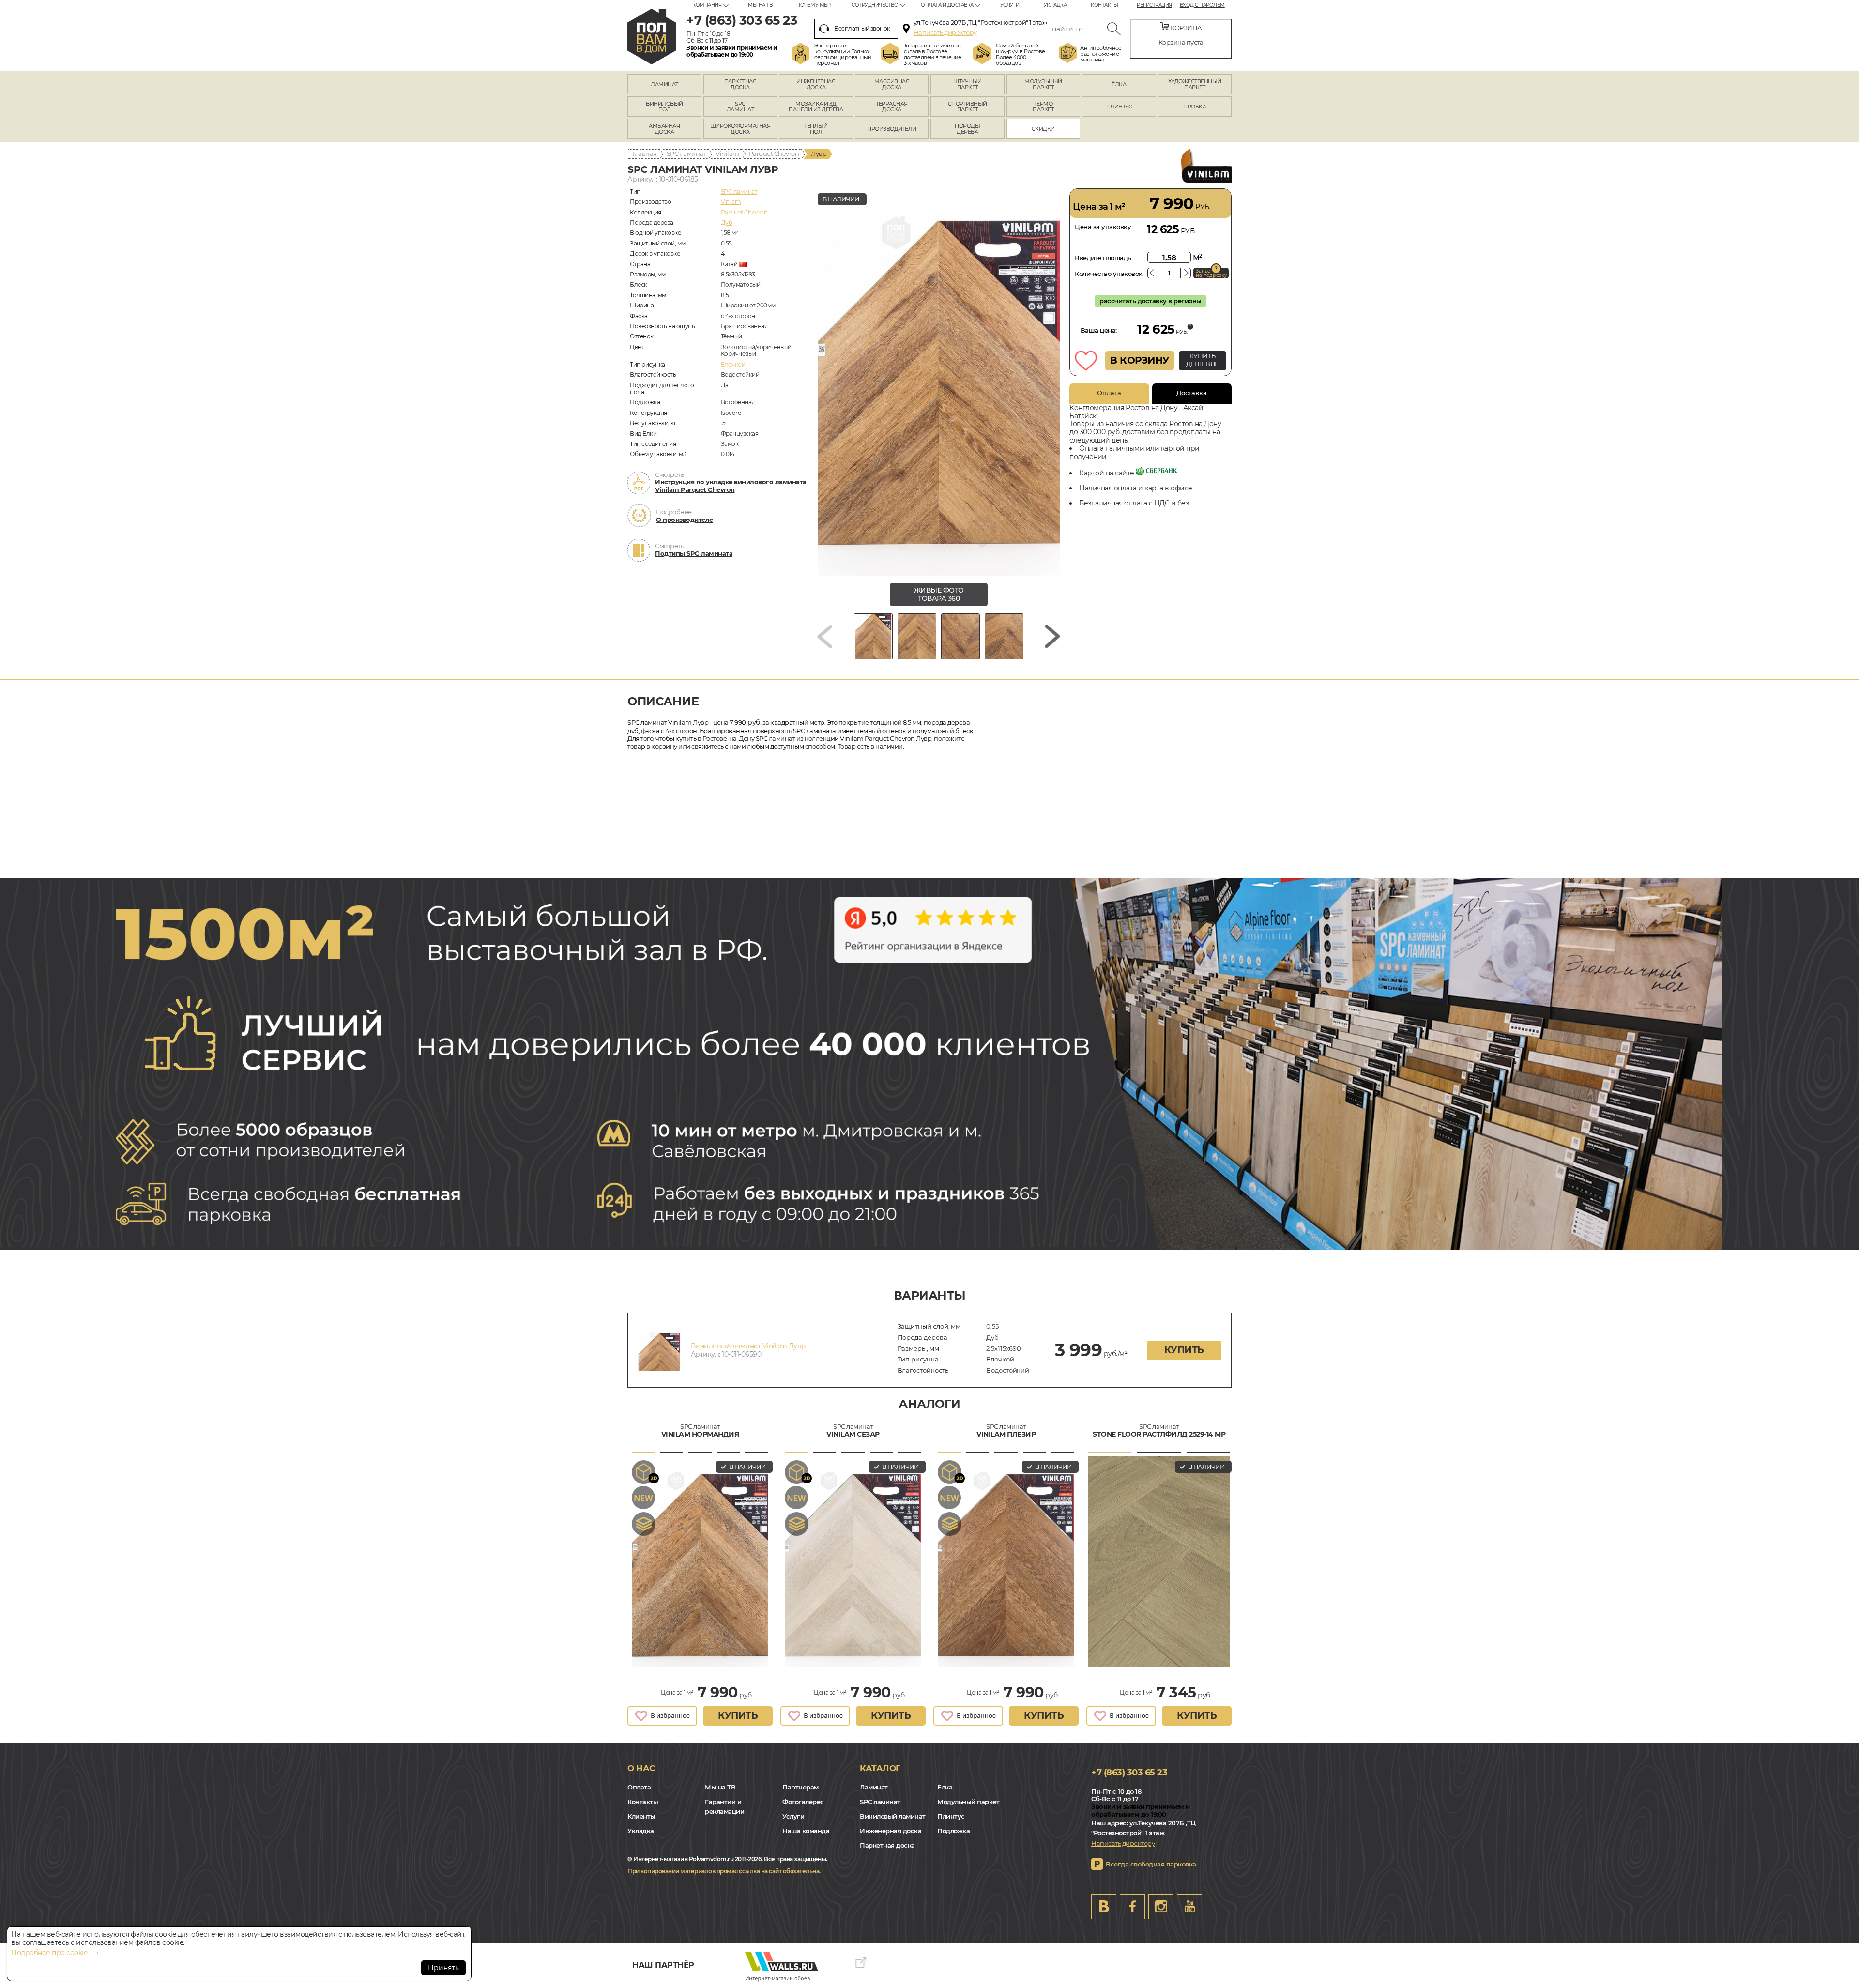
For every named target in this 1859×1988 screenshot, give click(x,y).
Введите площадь (1103, 258)
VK (1104, 1907)
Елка (945, 1787)
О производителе (685, 520)
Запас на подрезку (1211, 273)
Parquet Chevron (774, 153)
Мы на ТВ (760, 5)
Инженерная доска (891, 1831)
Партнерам (800, 1787)
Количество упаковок (1109, 274)
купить (1184, 1350)
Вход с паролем (1202, 5)
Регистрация (1154, 5)
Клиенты (641, 1816)
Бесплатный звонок (862, 28)
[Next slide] (1052, 636)
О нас (641, 1768)
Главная (645, 153)
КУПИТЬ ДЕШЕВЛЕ (1203, 360)
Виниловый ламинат (893, 1816)
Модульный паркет (968, 1802)
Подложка (953, 1831)
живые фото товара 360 (939, 594)
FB (1132, 1907)
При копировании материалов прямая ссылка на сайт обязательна (723, 1871)
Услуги (1010, 5)
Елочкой (733, 364)
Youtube (1189, 1907)
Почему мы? (814, 5)
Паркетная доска (887, 1845)
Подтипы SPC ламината (694, 553)
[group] (939, 382)
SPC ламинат (686, 153)
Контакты (1104, 5)
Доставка (1192, 393)
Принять (443, 1968)
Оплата (1109, 393)
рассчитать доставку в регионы (1150, 301)
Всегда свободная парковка (1151, 1864)
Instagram (1161, 1907)
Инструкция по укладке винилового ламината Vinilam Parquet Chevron (731, 486)
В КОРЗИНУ (1140, 360)
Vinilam (727, 153)
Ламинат (874, 1787)
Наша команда (806, 1831)
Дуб (727, 222)
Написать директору (945, 32)
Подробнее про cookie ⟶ (55, 1953)
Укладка (1055, 5)
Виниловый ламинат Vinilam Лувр (748, 1346)
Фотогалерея (803, 1802)
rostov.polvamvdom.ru (652, 37)
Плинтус (951, 1816)
